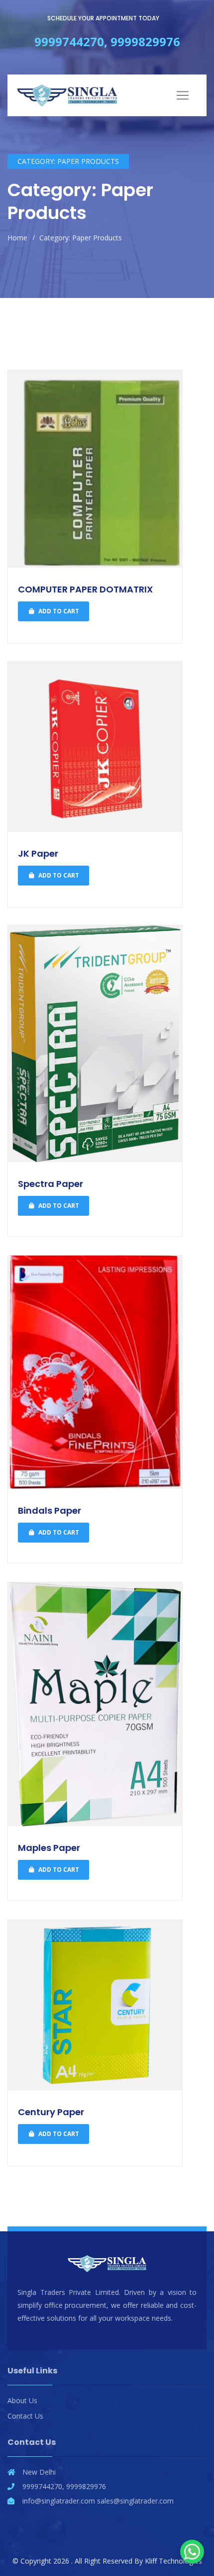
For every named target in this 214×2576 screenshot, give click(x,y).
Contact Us (25, 2416)
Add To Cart (58, 611)
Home (17, 238)
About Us (22, 2400)
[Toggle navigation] (183, 95)
